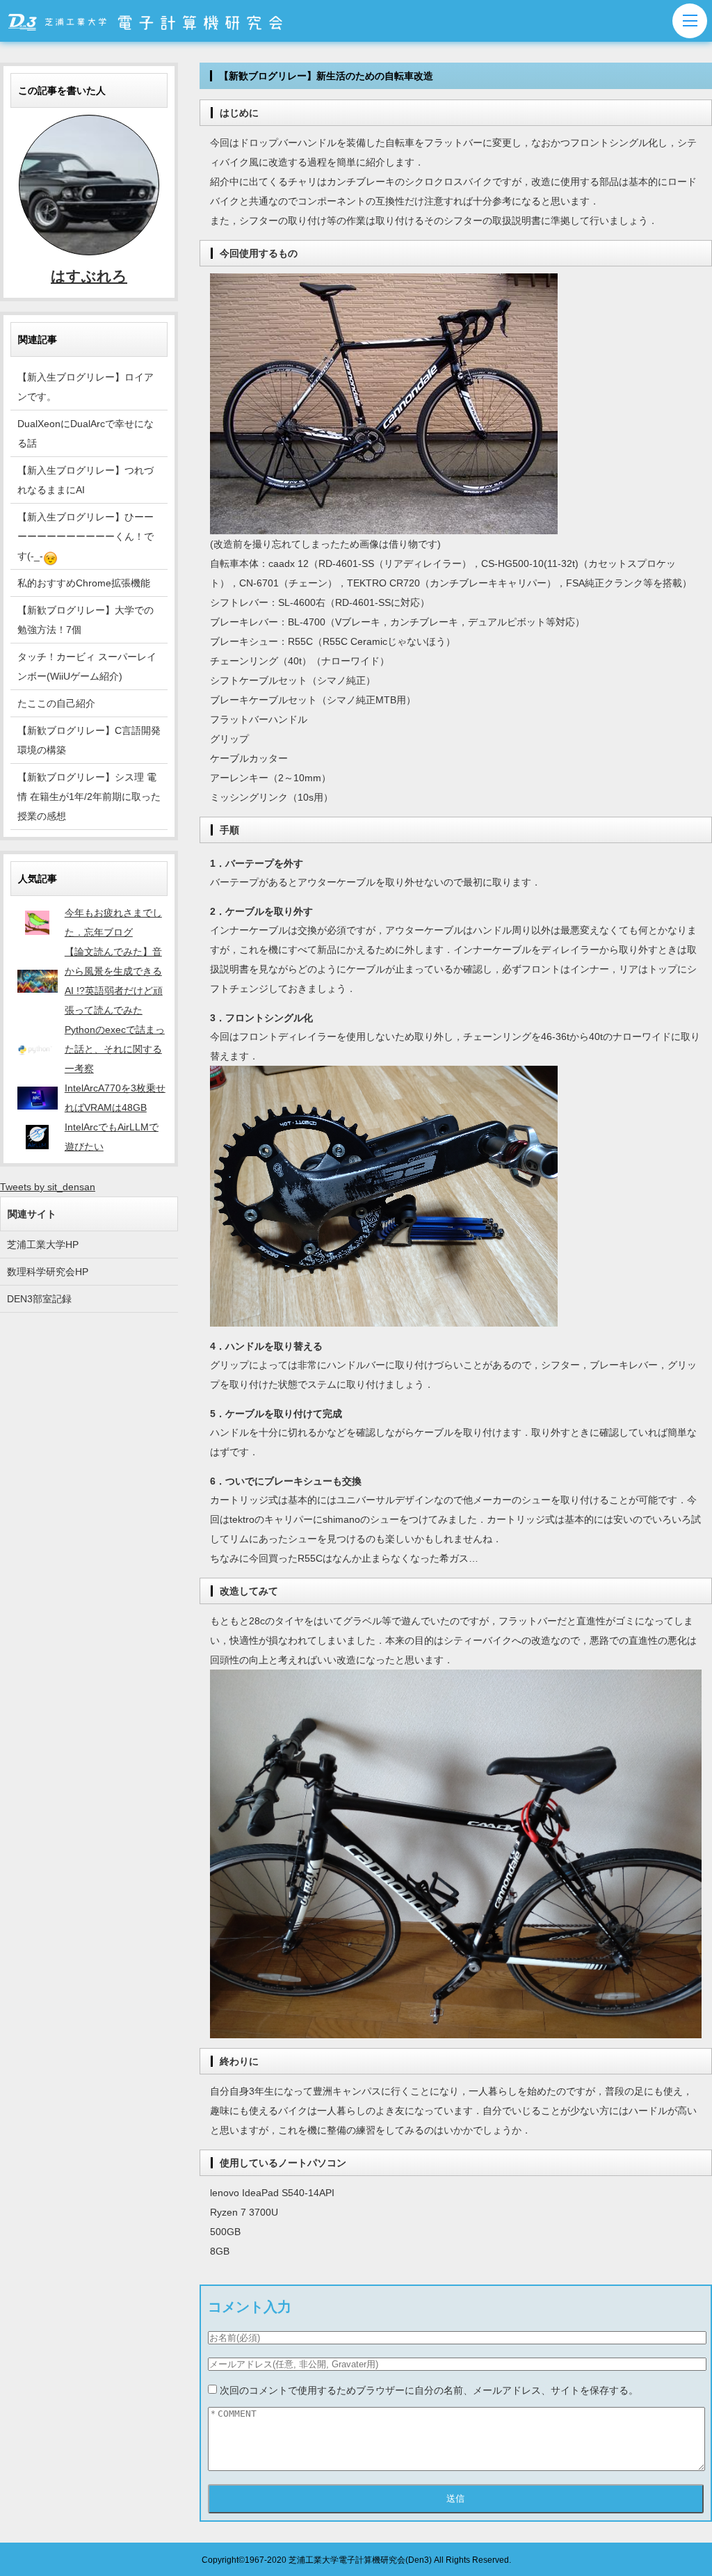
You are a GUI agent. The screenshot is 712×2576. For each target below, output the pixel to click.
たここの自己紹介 (56, 703)
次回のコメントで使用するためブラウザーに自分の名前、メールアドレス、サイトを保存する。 (429, 2390)
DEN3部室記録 (39, 1299)
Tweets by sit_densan (48, 1187)
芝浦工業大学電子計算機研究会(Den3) (360, 2560)
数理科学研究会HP (48, 1272)
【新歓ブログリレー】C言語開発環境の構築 (89, 740)
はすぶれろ (89, 276)
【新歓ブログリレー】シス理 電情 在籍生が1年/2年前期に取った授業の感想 (89, 797)
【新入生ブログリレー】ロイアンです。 (86, 387)
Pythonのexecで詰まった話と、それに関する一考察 (115, 1049)
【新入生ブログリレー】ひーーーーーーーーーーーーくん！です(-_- (86, 536)
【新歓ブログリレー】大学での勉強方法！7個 (86, 620)
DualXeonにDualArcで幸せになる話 (86, 433)
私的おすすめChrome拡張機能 (84, 583)
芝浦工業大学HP (43, 1245)
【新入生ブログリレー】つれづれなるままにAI (86, 480)
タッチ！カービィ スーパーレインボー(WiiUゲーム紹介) (87, 666)
